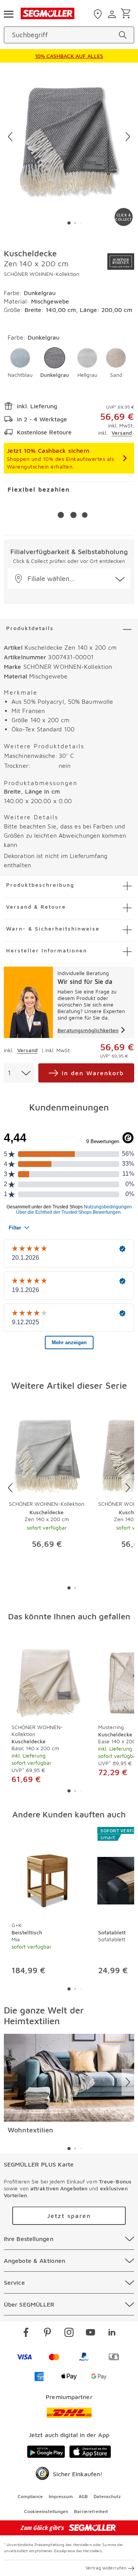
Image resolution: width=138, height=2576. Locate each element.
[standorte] (99, 14)
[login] (113, 14)
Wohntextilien (30, 2130)
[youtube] (90, 2333)
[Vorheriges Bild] (10, 137)
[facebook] (26, 2333)
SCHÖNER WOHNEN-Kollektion (42, 274)
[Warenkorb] (127, 14)
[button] (20, 363)
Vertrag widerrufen (106, 2568)
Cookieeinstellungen (46, 2511)
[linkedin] (112, 2333)
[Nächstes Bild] (128, 137)
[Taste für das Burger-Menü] (8, 13)
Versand (122, 433)
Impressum (61, 2496)
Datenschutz (107, 2496)
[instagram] (69, 2333)
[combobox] (19, 1073)
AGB (83, 2496)
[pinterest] (48, 2333)
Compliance (30, 2496)
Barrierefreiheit (91, 2511)
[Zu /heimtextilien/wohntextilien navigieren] (69, 2078)
